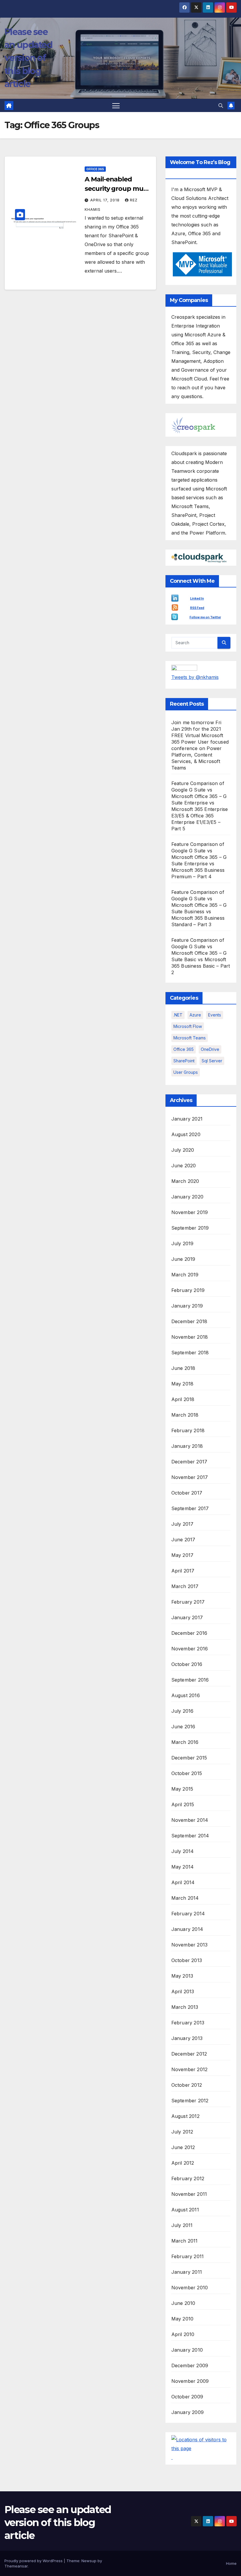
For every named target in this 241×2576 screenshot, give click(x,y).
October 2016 (187, 1664)
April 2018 (183, 1399)
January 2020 (187, 1197)
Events (215, 1015)
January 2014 (187, 1929)
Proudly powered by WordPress (34, 2561)
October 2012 (187, 2085)
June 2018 (183, 1368)
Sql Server (212, 1061)
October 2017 (187, 1493)
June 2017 (183, 1540)
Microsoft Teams (190, 1038)
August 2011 (185, 2210)
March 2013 (185, 2007)
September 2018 (190, 1353)
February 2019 (188, 1290)
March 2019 (185, 1275)
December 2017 (189, 1462)
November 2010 (190, 2288)
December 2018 (189, 1321)
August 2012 (185, 2116)
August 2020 (186, 1134)
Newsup (89, 2561)
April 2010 (183, 2334)
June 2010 (183, 2303)
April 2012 (183, 2163)
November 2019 (190, 1212)
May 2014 (183, 1867)
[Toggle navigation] (116, 105)
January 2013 (187, 2038)
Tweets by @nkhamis (195, 677)
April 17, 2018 (106, 200)
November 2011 (189, 2194)
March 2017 (185, 1586)
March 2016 (185, 1742)
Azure (195, 1015)
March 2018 (185, 1415)
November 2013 (190, 1945)
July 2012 (182, 2132)
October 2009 (187, 2397)
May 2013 (182, 1976)
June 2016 (183, 1727)
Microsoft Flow (188, 1026)
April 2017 (183, 1571)
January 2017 (187, 1617)
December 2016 (189, 1633)
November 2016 (190, 1649)
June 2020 (184, 1166)
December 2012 (189, 2054)
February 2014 (188, 1914)
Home (231, 2563)
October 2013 (187, 1960)
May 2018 (183, 1384)
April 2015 (183, 1804)
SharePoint (184, 1061)
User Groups (186, 1072)
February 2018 (188, 1430)
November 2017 (190, 1477)
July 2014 (183, 1851)
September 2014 (190, 1836)
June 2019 (183, 1259)
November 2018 (190, 1337)
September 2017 (190, 1508)
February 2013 (188, 2023)
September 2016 (190, 1680)
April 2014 (183, 1882)
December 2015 (189, 1758)
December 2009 (190, 2365)
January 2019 (187, 1306)
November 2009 (190, 2381)
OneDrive (210, 1049)
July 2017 (183, 1524)
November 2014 (190, 1820)
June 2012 (183, 2147)
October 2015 (187, 1773)
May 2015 (182, 1789)
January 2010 (187, 2350)
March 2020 (185, 1181)
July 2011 (182, 2225)
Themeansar (16, 2566)
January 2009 (188, 2412)
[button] (221, 106)
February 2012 (188, 2178)
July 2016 (183, 1711)
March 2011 (185, 2241)
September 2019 (190, 1228)
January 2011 (187, 2272)
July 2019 (183, 1243)
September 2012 (190, 2101)
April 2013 (183, 1991)
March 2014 (185, 1898)
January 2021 (187, 1119)
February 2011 (188, 2256)
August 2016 (186, 1695)
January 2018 (187, 1446)
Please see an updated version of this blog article (28, 58)
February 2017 (188, 1602)
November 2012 (190, 2069)
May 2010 (183, 2319)
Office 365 (95, 169)
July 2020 (183, 1150)
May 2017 (183, 1555)
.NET (178, 1015)
